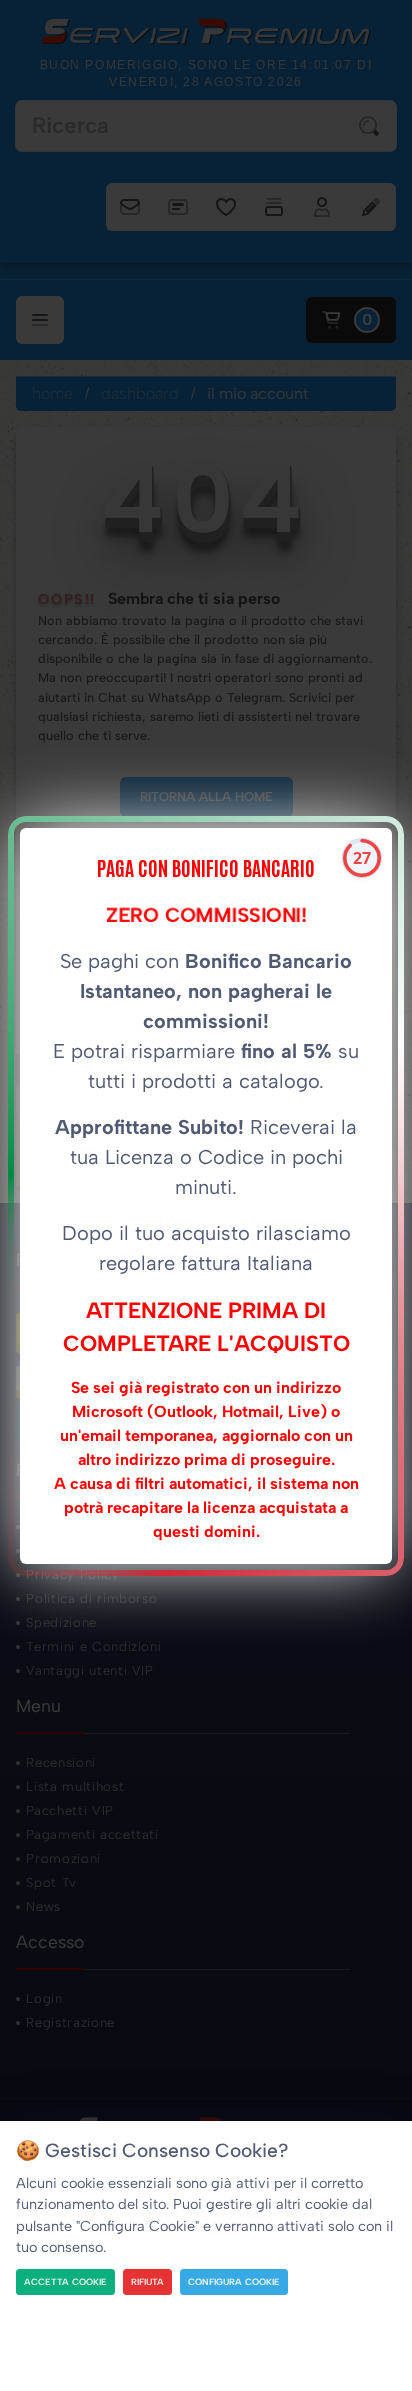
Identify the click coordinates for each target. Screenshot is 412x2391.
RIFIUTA (147, 2281)
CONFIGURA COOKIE (234, 2281)
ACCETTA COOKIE (65, 2281)
